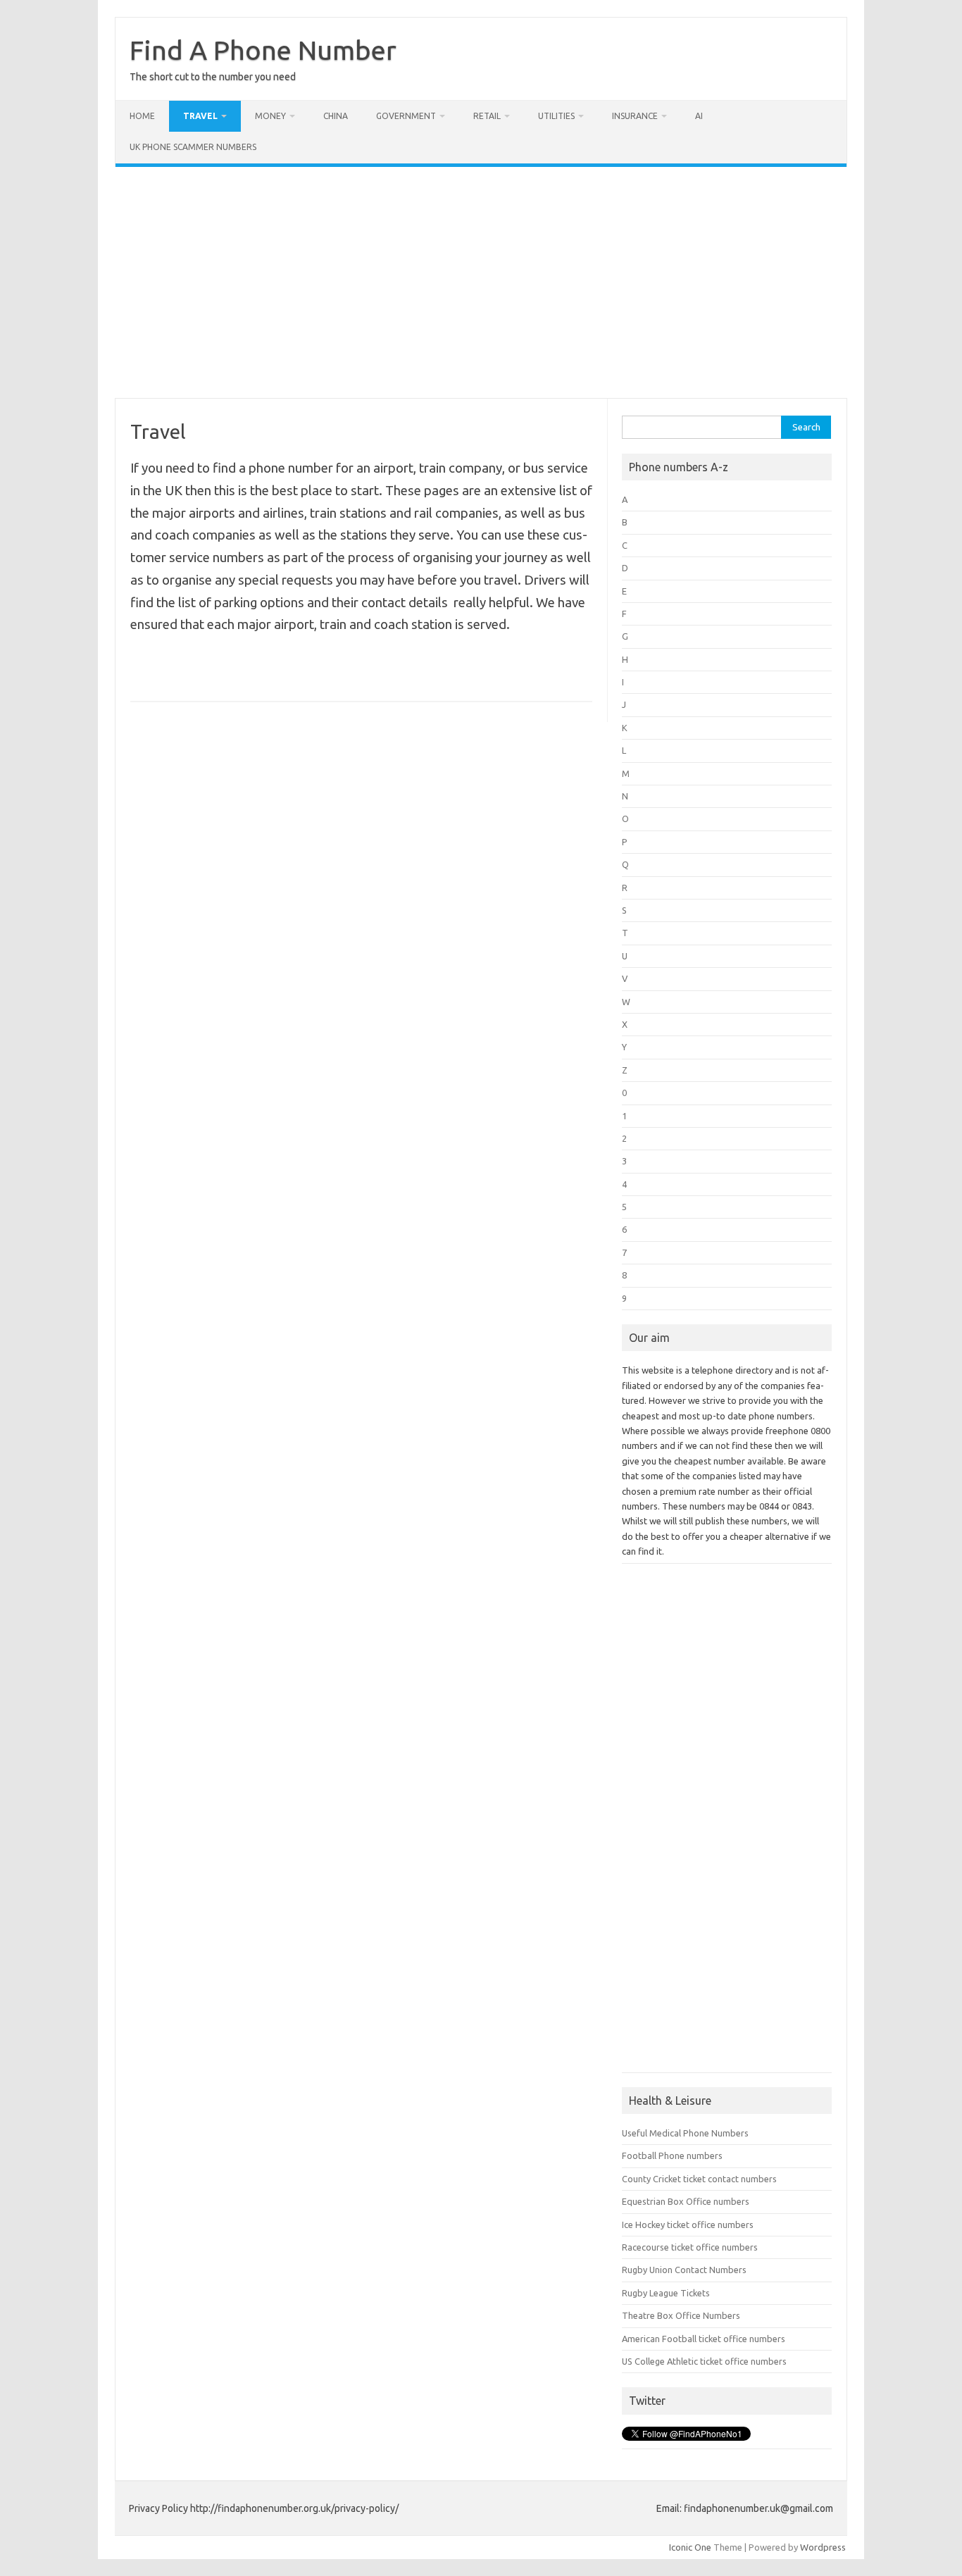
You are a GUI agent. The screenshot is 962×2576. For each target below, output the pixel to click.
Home (142, 116)
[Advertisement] (481, 282)
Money (270, 116)
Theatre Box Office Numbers (681, 2315)
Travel (200, 116)
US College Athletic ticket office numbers (704, 2361)
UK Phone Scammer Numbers (193, 147)
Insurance (635, 116)
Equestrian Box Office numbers (686, 2201)
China (336, 116)
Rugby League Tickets (666, 2293)
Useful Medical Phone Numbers (685, 2133)
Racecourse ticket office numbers (690, 2247)
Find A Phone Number (263, 50)
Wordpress (823, 2547)
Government (406, 116)
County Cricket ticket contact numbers (699, 2179)
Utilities (556, 116)
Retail (487, 116)
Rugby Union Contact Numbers (684, 2270)
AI (699, 116)
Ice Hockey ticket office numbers (688, 2225)
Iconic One (690, 2547)
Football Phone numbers (672, 2155)
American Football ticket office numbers (704, 2339)
